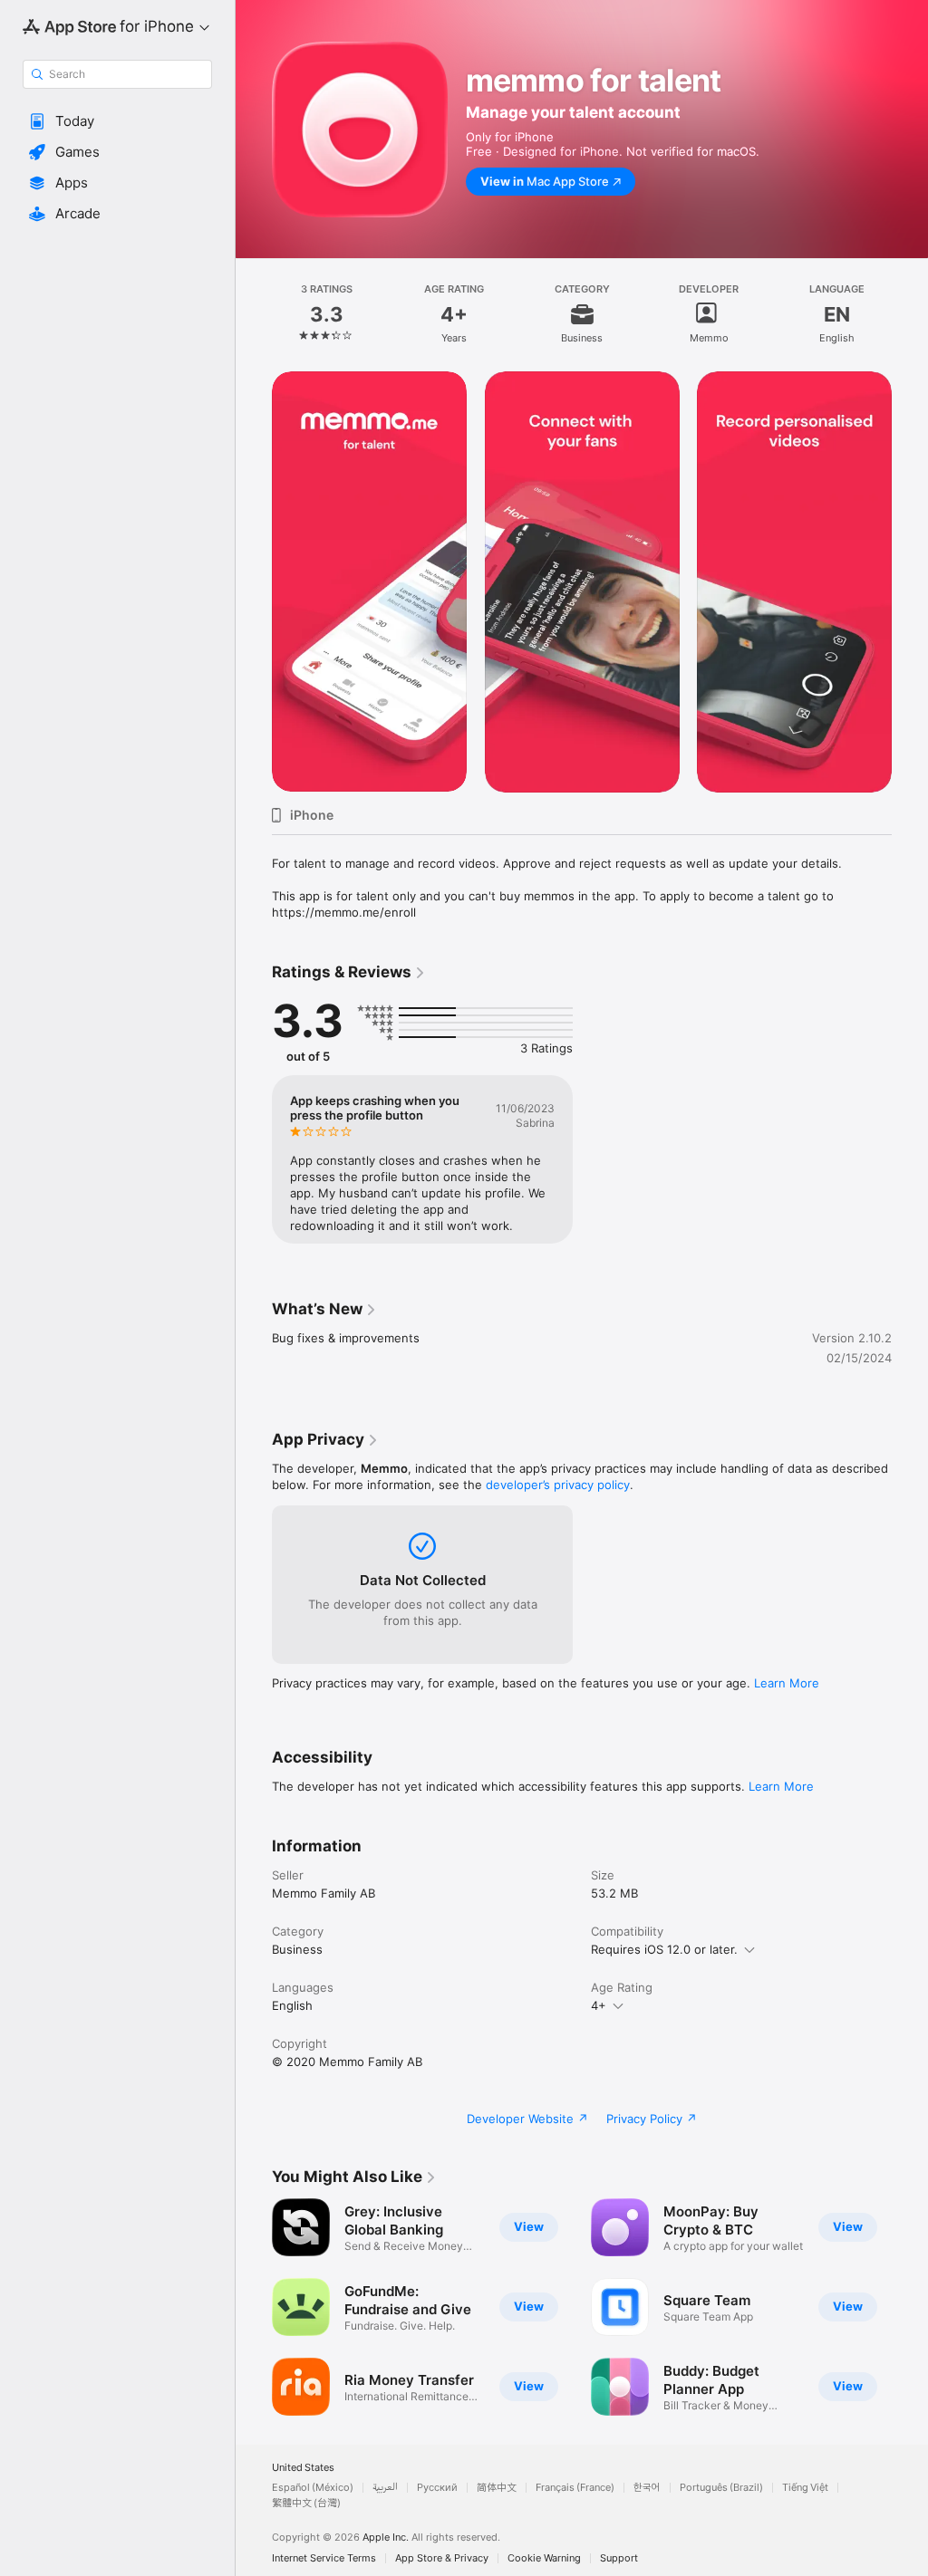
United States (303, 2468)
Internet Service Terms (324, 2558)
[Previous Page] (254, 314)
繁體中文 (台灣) (306, 2503)
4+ (599, 2005)
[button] (117, 121)
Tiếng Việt (805, 2488)
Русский (437, 2488)
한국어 (647, 2488)
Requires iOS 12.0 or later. (664, 1949)
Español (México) (313, 2488)
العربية (385, 2488)
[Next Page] (910, 314)
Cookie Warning (544, 2558)
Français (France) (575, 2488)
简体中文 (497, 2488)
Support (619, 2558)
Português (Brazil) (721, 2488)
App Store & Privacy (442, 2558)
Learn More (787, 1683)
